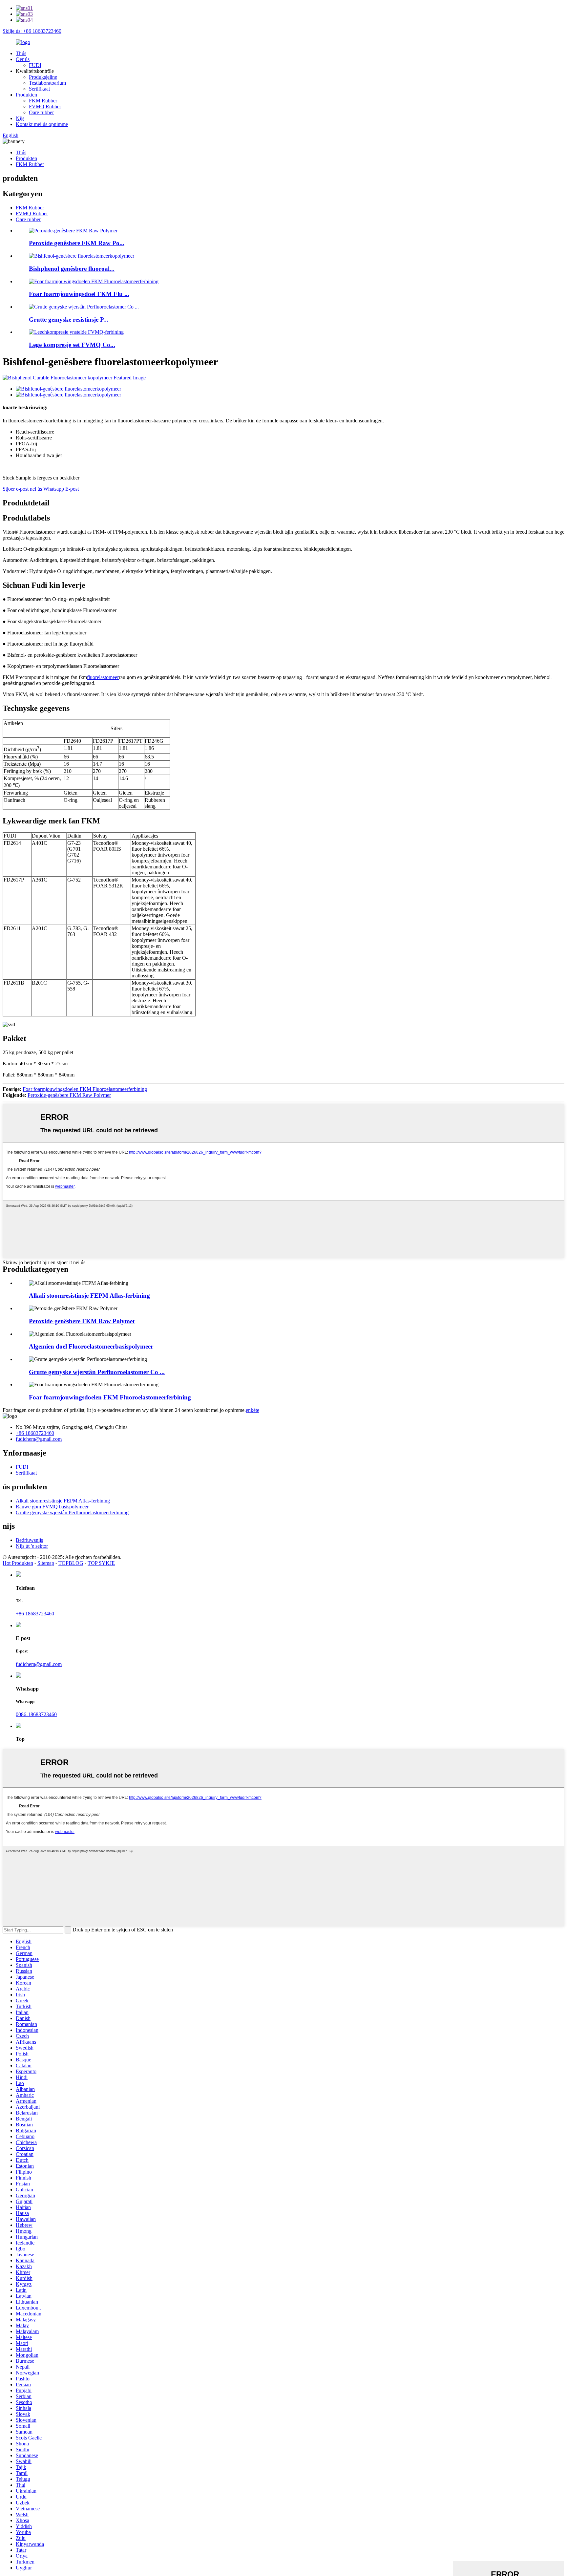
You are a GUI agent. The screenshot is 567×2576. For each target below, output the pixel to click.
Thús (21, 53)
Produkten (26, 95)
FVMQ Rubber (45, 106)
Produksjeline (43, 77)
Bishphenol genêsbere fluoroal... (72, 269)
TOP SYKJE (101, 1563)
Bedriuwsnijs (29, 1540)
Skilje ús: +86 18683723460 (32, 31)
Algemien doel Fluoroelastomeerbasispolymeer (91, 1346)
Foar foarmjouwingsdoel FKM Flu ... (79, 294)
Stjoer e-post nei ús (22, 489)
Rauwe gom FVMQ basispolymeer (52, 1507)
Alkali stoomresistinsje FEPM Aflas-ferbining (89, 1296)
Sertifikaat (39, 89)
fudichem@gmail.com (39, 1439)
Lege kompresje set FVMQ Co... (72, 345)
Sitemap (46, 1563)
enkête (252, 1410)
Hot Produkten (18, 1563)
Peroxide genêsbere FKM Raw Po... (77, 243)
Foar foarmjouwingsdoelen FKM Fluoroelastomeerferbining (85, 1089)
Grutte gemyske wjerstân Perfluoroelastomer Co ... (97, 1372)
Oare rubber (41, 112)
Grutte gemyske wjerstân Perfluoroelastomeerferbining (72, 1512)
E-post (72, 489)
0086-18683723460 (36, 1714)
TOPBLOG (71, 1563)
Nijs (20, 118)
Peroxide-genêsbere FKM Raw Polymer (69, 1095)
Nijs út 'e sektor (32, 1546)
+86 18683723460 (35, 1433)
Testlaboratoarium (47, 83)
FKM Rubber (43, 101)
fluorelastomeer (103, 677)
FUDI (35, 65)
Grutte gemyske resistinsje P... (69, 319)
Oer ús (23, 59)
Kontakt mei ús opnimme (42, 124)
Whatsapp (54, 489)
